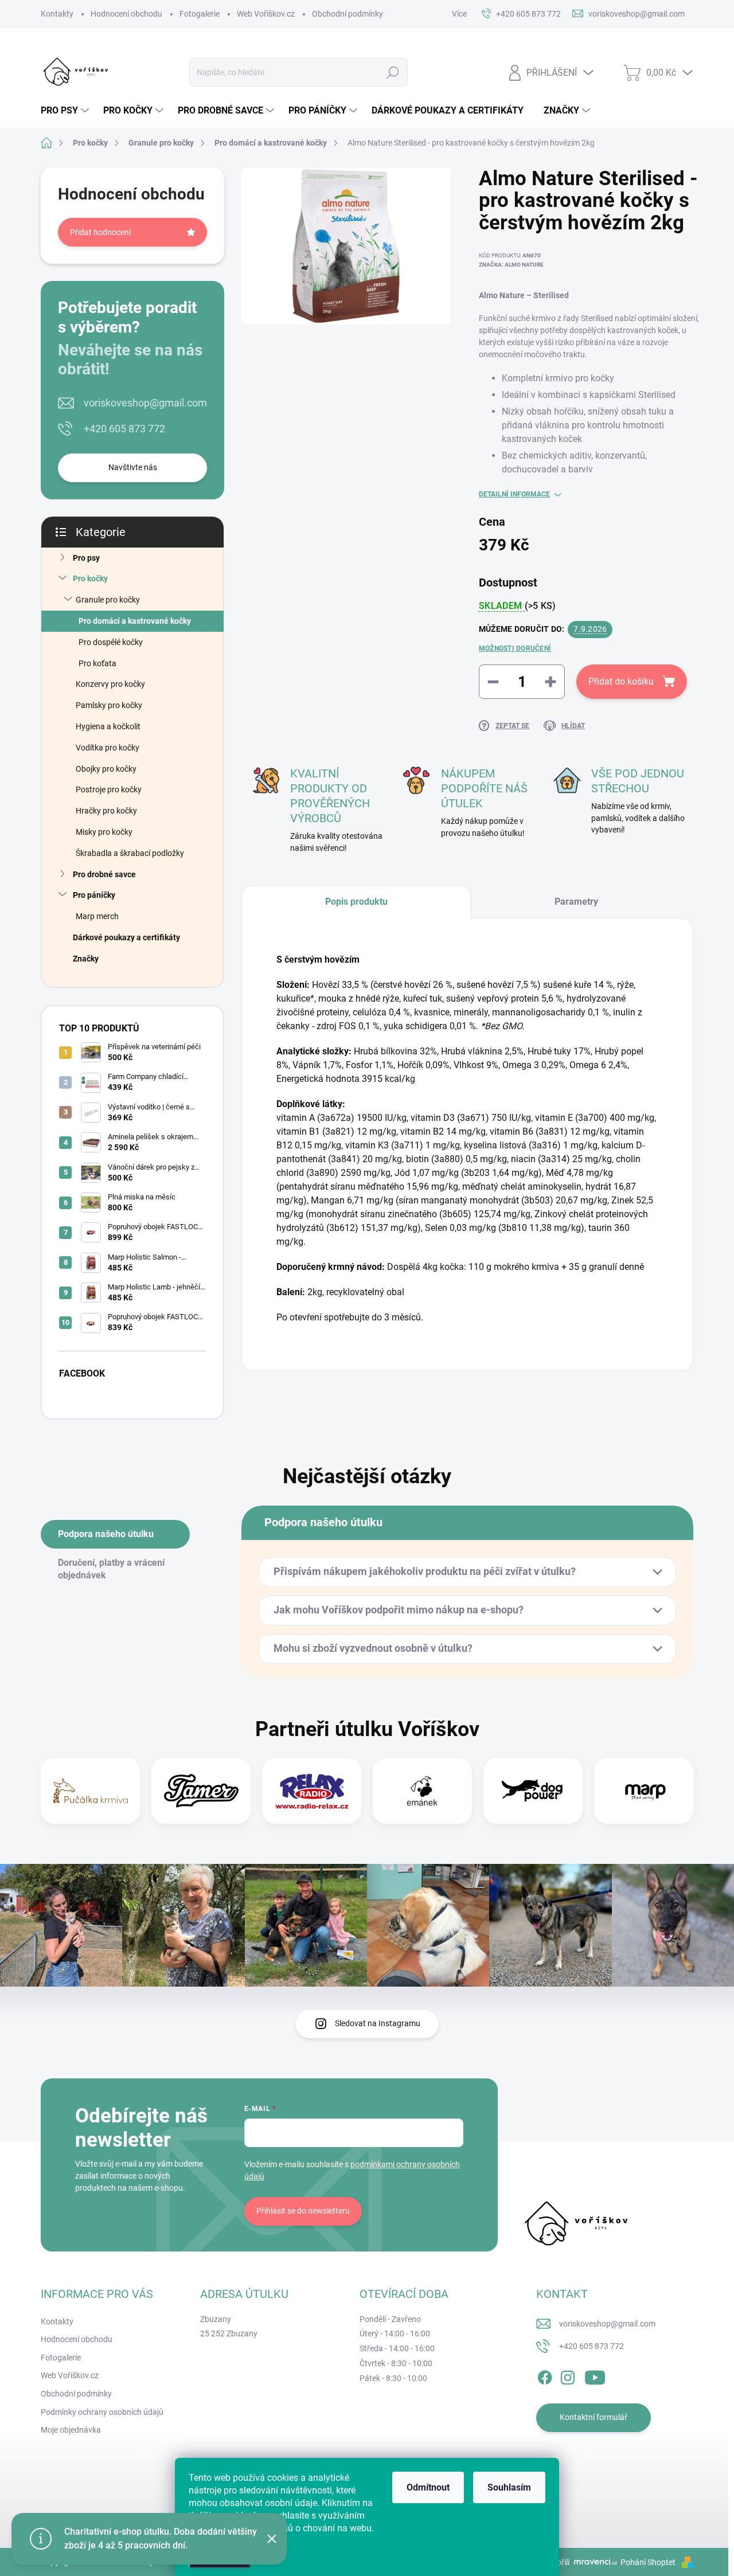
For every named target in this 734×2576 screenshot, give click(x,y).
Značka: (511, 265)
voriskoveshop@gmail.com (145, 403)
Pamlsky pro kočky (109, 705)
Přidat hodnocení (100, 232)
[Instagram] (568, 2375)
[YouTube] (595, 2375)
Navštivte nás (133, 467)
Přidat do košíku (621, 681)
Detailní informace (514, 494)
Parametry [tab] (576, 902)
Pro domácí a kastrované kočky (135, 621)
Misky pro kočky (104, 832)
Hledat (393, 72)
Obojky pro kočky (106, 769)
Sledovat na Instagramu (378, 2023)
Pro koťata (97, 663)
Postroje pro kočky (109, 789)
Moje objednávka (71, 2430)
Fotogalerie (200, 14)
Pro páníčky (94, 895)
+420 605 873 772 (124, 429)
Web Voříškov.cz (266, 14)
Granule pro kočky (108, 600)
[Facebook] (545, 2375)
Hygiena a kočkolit (108, 726)
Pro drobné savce (104, 874)
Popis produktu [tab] (356, 902)
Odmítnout (428, 2487)
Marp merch (97, 916)
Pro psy (86, 558)
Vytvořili (555, 2562)
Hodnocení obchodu (126, 14)
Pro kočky (90, 578)
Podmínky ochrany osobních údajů (102, 2412)
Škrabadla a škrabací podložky (130, 853)
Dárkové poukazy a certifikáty (126, 937)
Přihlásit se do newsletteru (303, 2211)
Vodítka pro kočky (108, 748)
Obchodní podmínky (348, 14)
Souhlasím (509, 2487)
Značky (86, 959)
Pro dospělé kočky (111, 642)
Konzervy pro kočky (110, 684)
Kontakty (57, 14)
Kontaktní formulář (594, 2417)
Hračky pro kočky (106, 811)
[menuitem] (66, 111)
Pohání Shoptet (649, 2562)
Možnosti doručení (515, 648)
